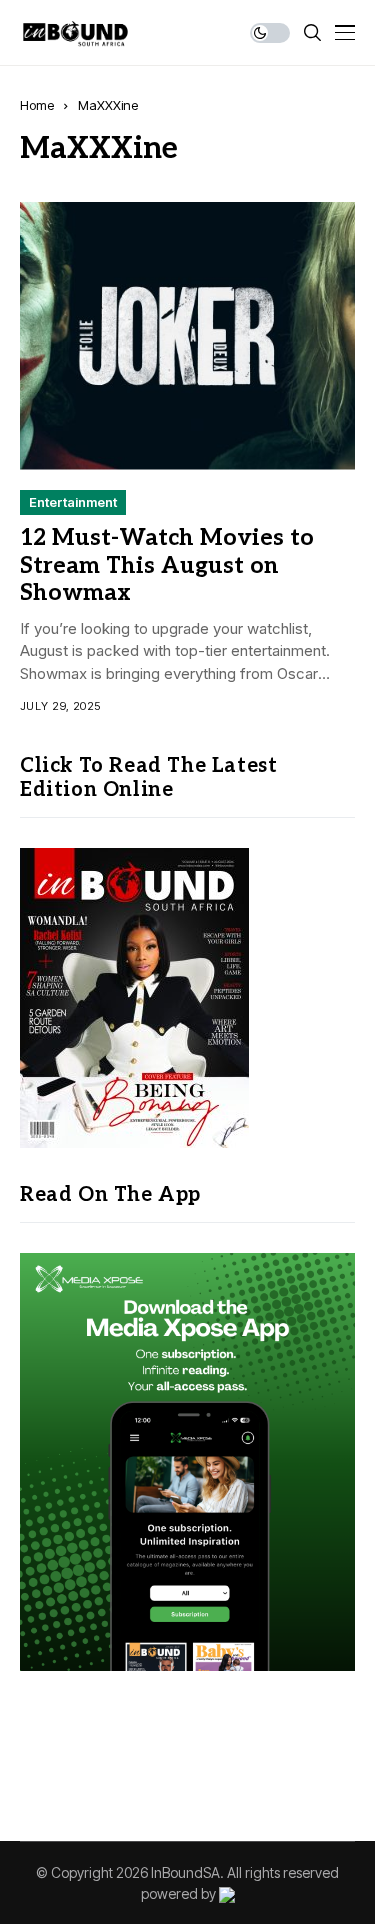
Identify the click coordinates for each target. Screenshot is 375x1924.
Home (37, 105)
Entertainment (73, 502)
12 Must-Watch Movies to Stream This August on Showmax (167, 565)
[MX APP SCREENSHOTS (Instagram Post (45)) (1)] (187, 1460)
